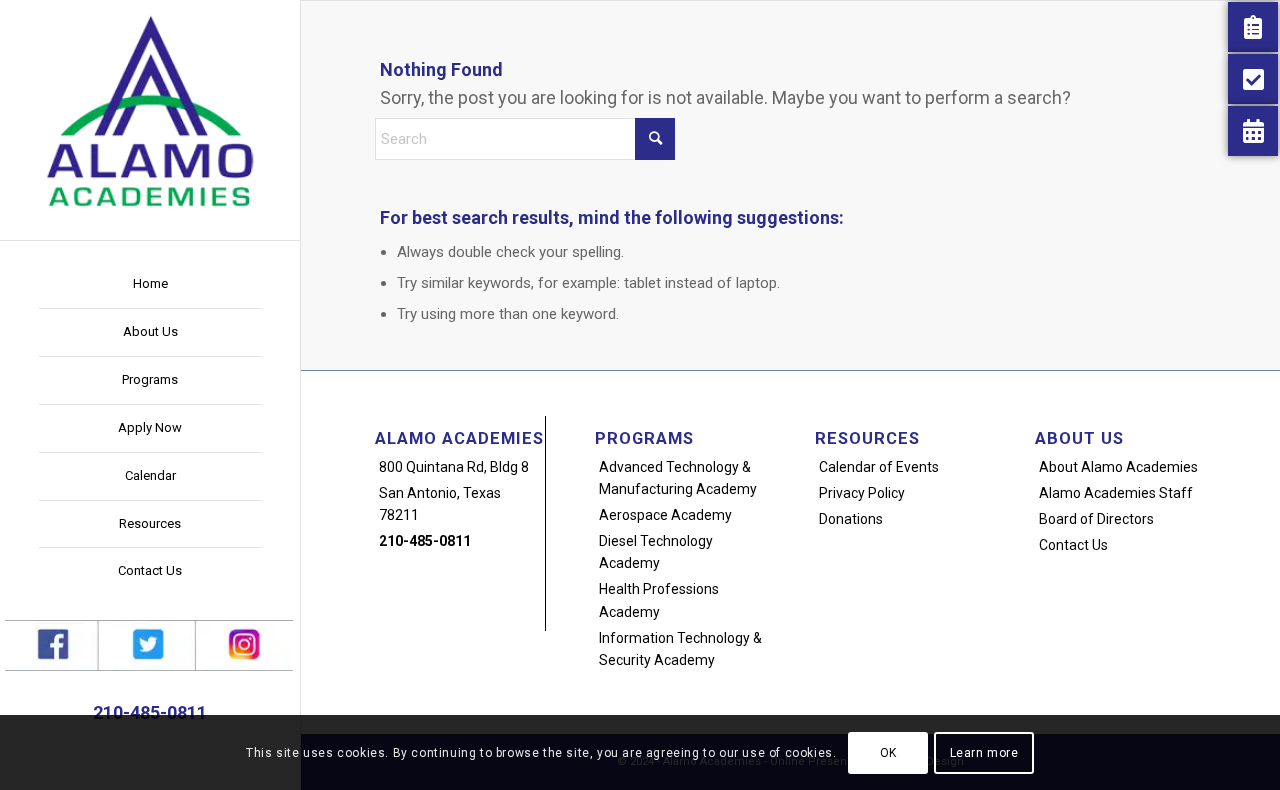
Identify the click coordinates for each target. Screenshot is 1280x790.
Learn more (984, 752)
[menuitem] (150, 285)
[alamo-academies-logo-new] (150, 110)
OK (888, 752)
